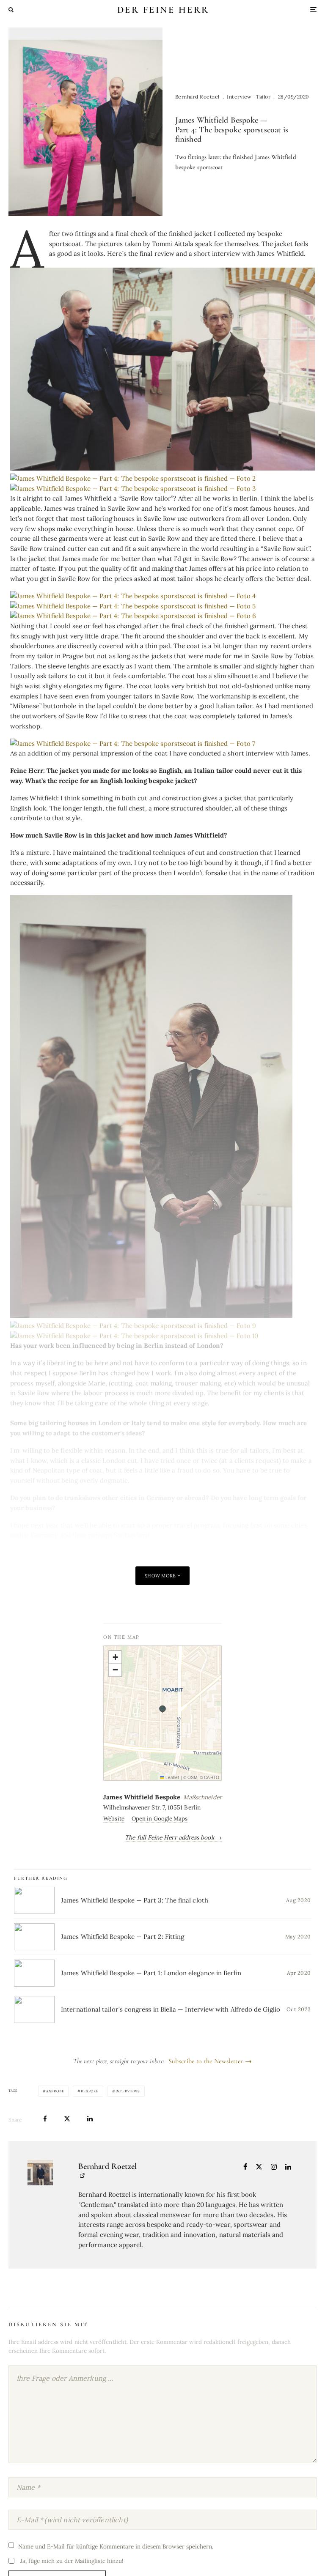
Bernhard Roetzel (197, 97)
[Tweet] (67, 2119)
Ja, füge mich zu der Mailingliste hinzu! (71, 2561)
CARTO (211, 1777)
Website (114, 1819)
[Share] (45, 2119)
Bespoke (90, 2091)
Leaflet (172, 1777)
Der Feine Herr (163, 10)
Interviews (128, 2091)
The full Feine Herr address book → (173, 1837)
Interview (239, 97)
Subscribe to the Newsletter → (210, 2061)
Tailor (263, 97)
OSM (192, 1777)
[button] (162, 1706)
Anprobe (55, 2091)
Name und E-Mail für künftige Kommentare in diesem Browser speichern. (116, 2546)
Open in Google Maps (160, 1819)
